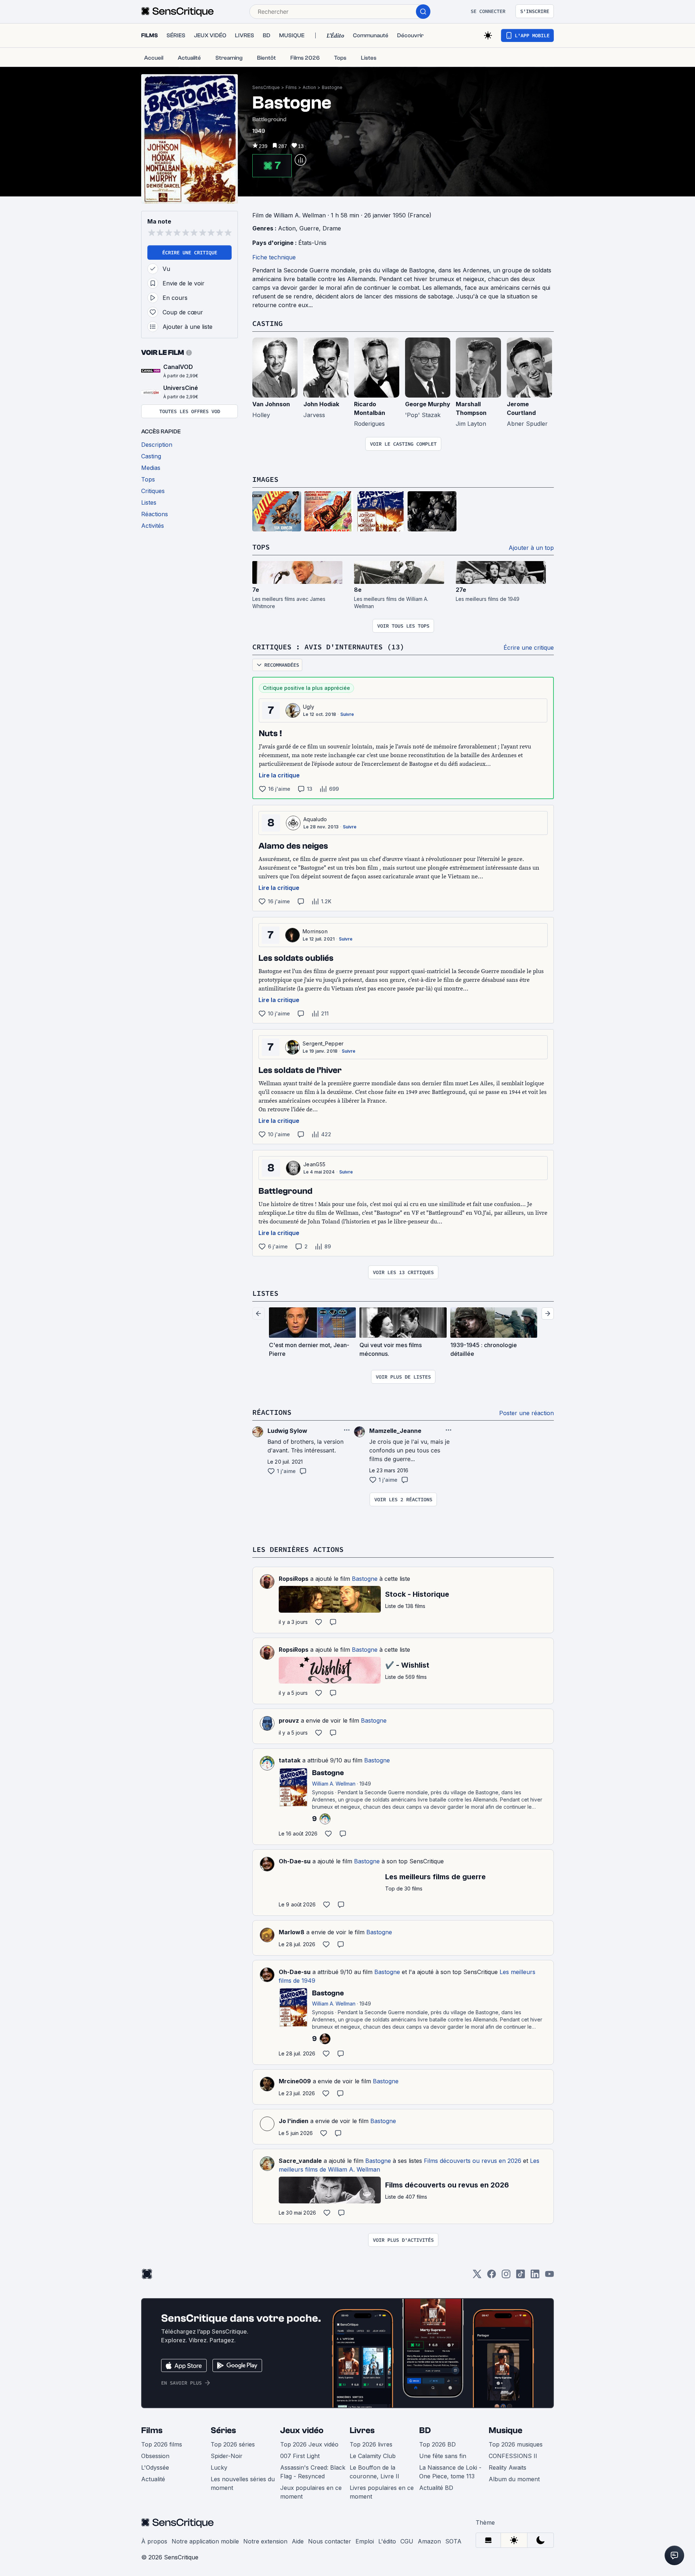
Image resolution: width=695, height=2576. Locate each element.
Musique (506, 2430)
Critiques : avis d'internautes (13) (328, 647)
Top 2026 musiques (516, 2444)
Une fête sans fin (443, 2456)
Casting (268, 323)
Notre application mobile (205, 2541)
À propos (154, 2541)
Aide (298, 2541)
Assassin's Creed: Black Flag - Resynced (313, 2472)
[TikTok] (521, 2276)
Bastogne (332, 87)
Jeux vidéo (302, 2430)
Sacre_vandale (300, 2161)
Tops (261, 547)
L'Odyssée (155, 2467)
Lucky (219, 2467)
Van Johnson (271, 404)
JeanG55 (314, 1164)
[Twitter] (477, 2276)
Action (309, 87)
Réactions (272, 1412)
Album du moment (514, 2479)
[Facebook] (492, 2276)
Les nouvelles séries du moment (243, 2483)
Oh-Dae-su (295, 1861)
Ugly (309, 707)
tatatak (290, 1760)
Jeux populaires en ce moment (311, 2492)
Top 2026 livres (371, 2444)
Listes (265, 1293)
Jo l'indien (294, 2121)
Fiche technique (274, 257)
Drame (332, 228)
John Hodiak (321, 404)
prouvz (289, 1720)
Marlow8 (292, 1932)
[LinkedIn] (535, 2276)
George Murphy (428, 404)
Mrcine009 (295, 2081)
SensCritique (266, 87)
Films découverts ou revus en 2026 (473, 2161)
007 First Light (300, 2456)
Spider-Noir (227, 2456)
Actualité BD (436, 2488)
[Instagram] (506, 2276)
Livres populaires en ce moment (382, 2492)
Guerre (309, 228)
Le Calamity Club (373, 2456)
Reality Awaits (507, 2467)
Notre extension (265, 2541)
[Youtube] (549, 2276)
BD (425, 2430)
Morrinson (315, 931)
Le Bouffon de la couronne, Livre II (374, 2472)
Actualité (153, 2479)
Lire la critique (279, 775)
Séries (223, 2430)
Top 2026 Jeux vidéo (309, 2444)
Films (291, 87)
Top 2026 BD (437, 2444)
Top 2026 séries (233, 2444)
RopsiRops (294, 1579)
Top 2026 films (162, 2444)
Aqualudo (315, 819)
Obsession (155, 2456)
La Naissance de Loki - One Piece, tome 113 (450, 2472)
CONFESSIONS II (513, 2456)
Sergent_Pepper (323, 1043)
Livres (362, 2430)
